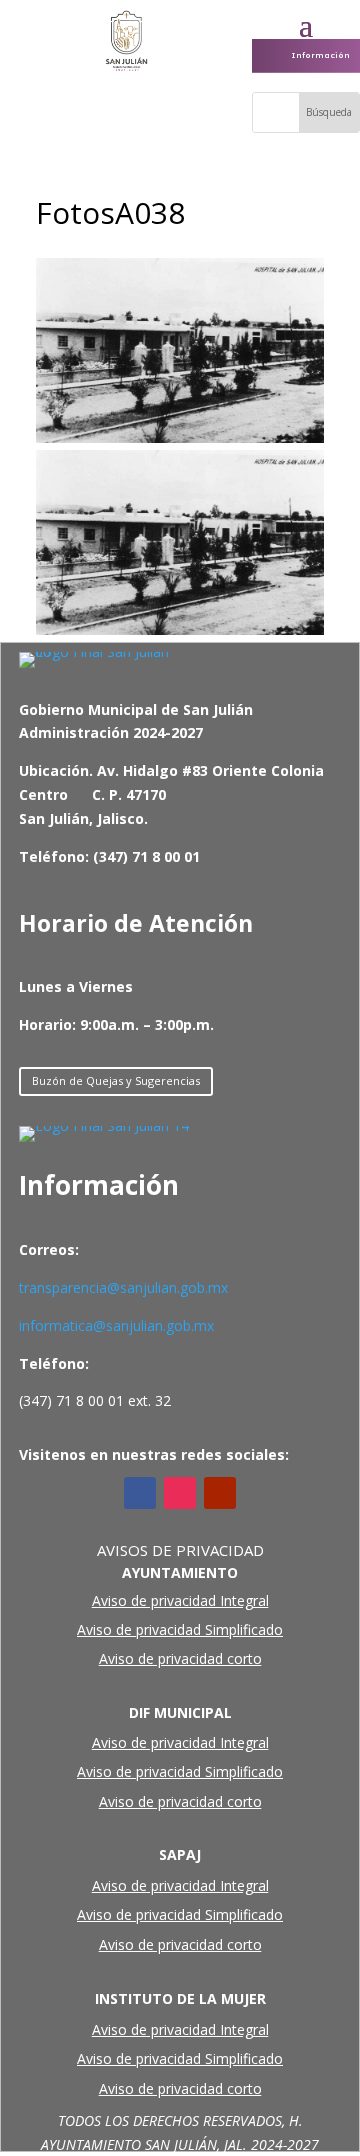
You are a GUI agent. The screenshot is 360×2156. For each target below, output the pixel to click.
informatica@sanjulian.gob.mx (116, 1325)
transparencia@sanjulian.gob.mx (123, 1287)
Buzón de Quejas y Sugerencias (116, 1080)
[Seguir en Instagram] (180, 1493)
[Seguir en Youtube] (220, 1493)
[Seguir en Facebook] (140, 1493)
